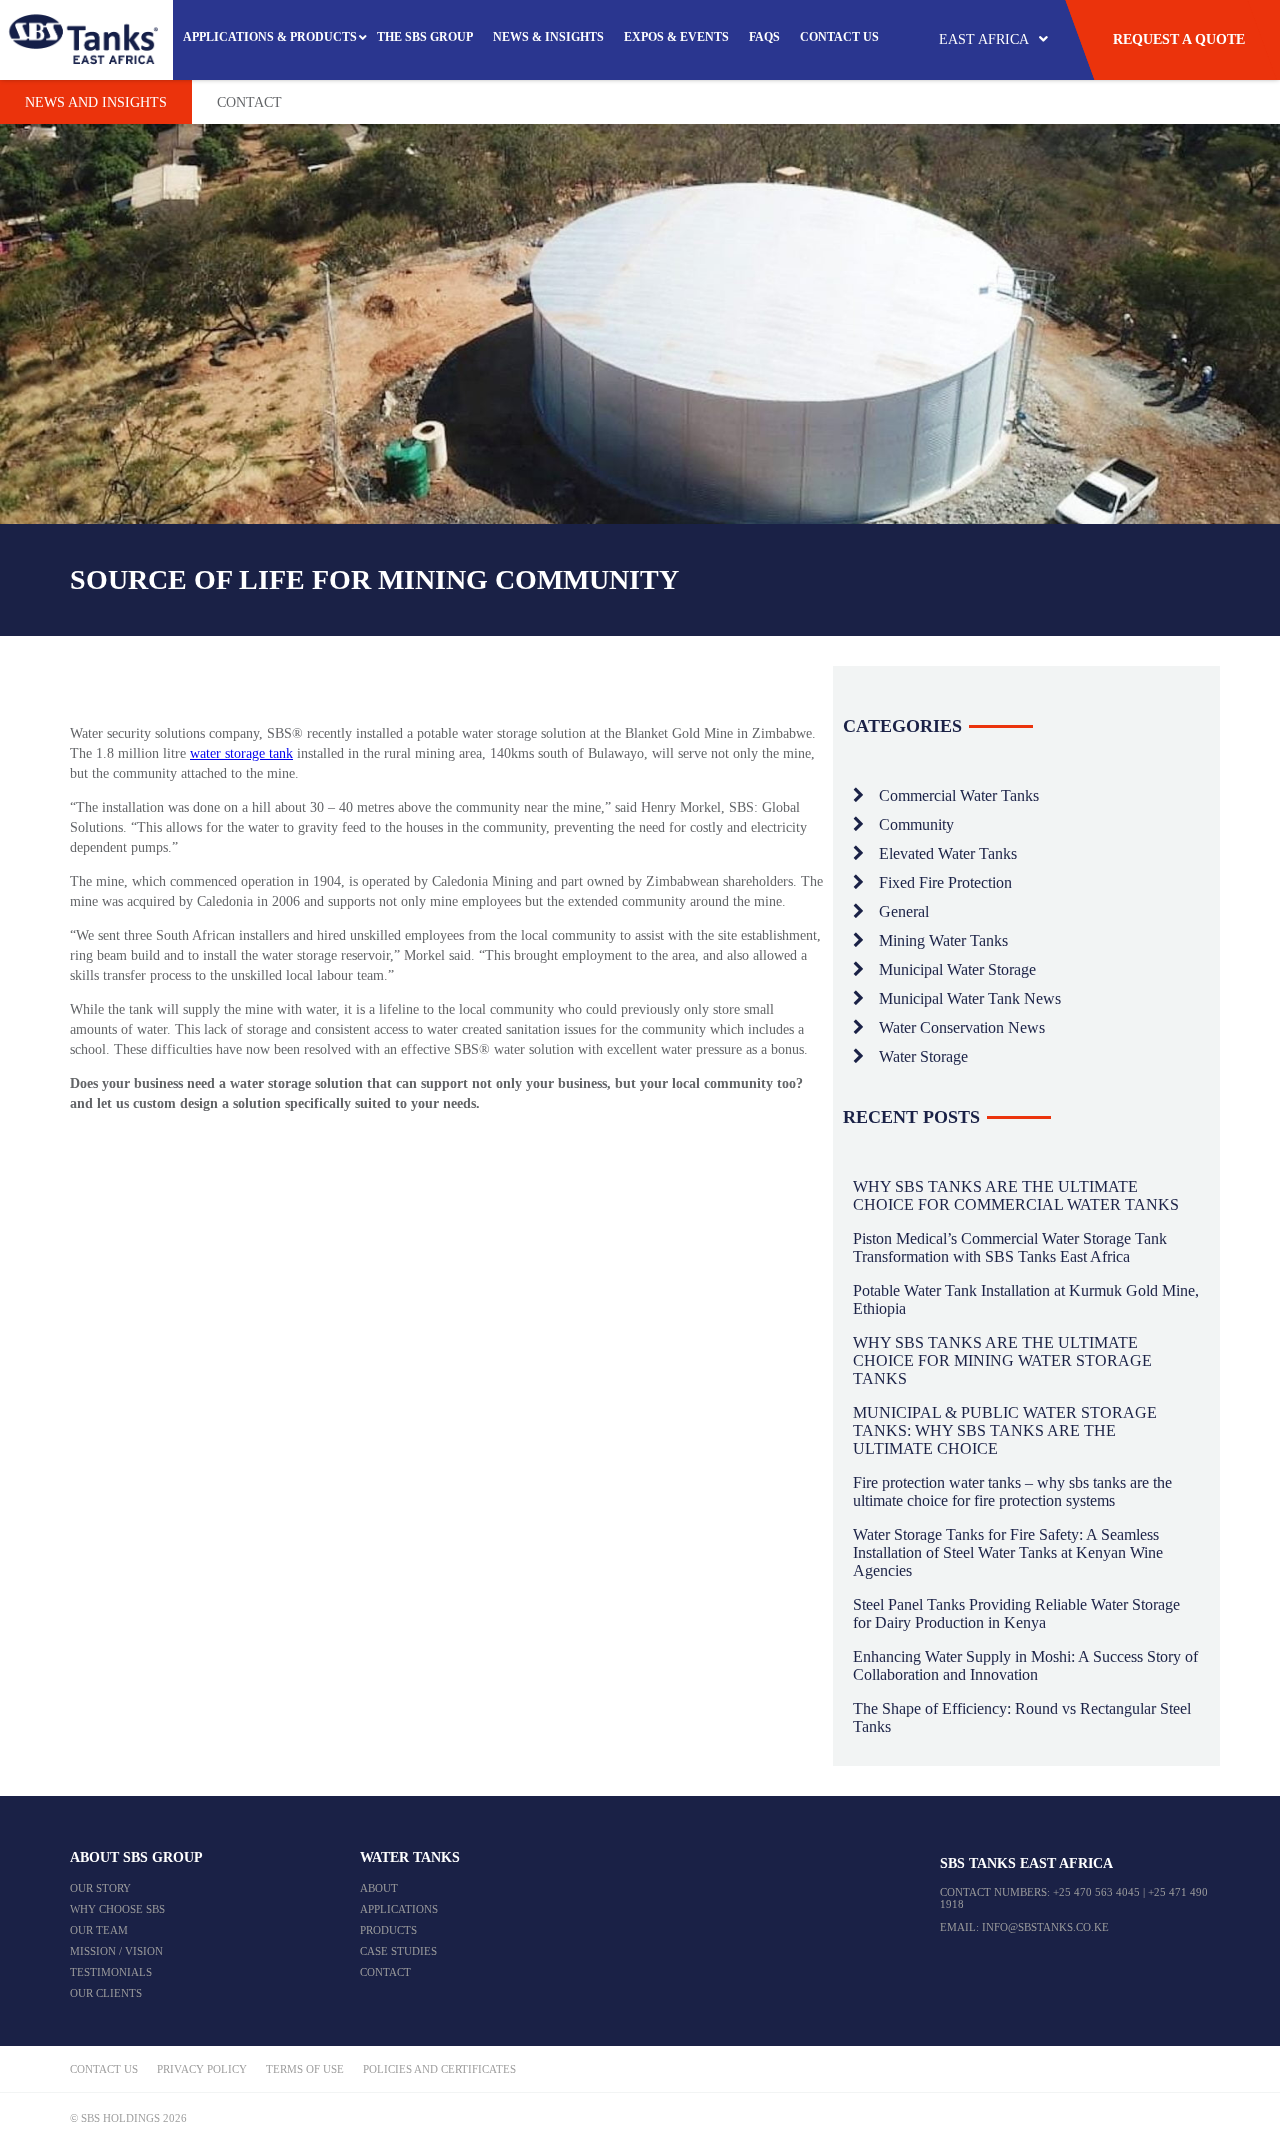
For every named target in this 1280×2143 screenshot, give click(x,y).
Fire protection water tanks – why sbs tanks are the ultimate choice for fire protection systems (1012, 1491)
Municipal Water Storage (957, 969)
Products (388, 1930)
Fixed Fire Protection (945, 882)
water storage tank (241, 753)
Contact (249, 102)
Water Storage (923, 1056)
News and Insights (96, 102)
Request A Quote (1179, 39)
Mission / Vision (116, 1951)
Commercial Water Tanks (959, 795)
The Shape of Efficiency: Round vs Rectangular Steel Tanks (1022, 1717)
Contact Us (104, 2069)
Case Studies (398, 1951)
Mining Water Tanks (943, 940)
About (379, 1888)
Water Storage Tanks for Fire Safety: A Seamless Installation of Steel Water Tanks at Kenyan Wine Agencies (1008, 1552)
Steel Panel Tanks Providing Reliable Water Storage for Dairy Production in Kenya (1016, 1613)
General (904, 911)
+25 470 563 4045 (1096, 1892)
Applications (399, 1909)
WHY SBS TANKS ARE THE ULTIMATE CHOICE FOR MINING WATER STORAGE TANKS (1002, 1360)
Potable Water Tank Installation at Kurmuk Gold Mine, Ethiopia (1026, 1299)
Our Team (99, 1930)
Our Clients (106, 1993)
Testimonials (111, 1972)
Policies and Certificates (439, 2069)
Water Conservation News (962, 1027)
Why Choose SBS (117, 1909)
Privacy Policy (202, 2069)
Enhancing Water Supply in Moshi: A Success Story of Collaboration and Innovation (1025, 1665)
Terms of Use (305, 2069)
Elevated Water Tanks (948, 853)
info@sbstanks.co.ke (1045, 1927)
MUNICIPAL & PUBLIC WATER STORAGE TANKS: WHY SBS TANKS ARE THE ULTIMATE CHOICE (1005, 1430)
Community (916, 824)
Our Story (100, 1888)
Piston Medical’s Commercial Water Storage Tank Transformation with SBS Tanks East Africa (1010, 1247)
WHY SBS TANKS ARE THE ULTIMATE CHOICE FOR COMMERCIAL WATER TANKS (1016, 1195)
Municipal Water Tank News (970, 998)
